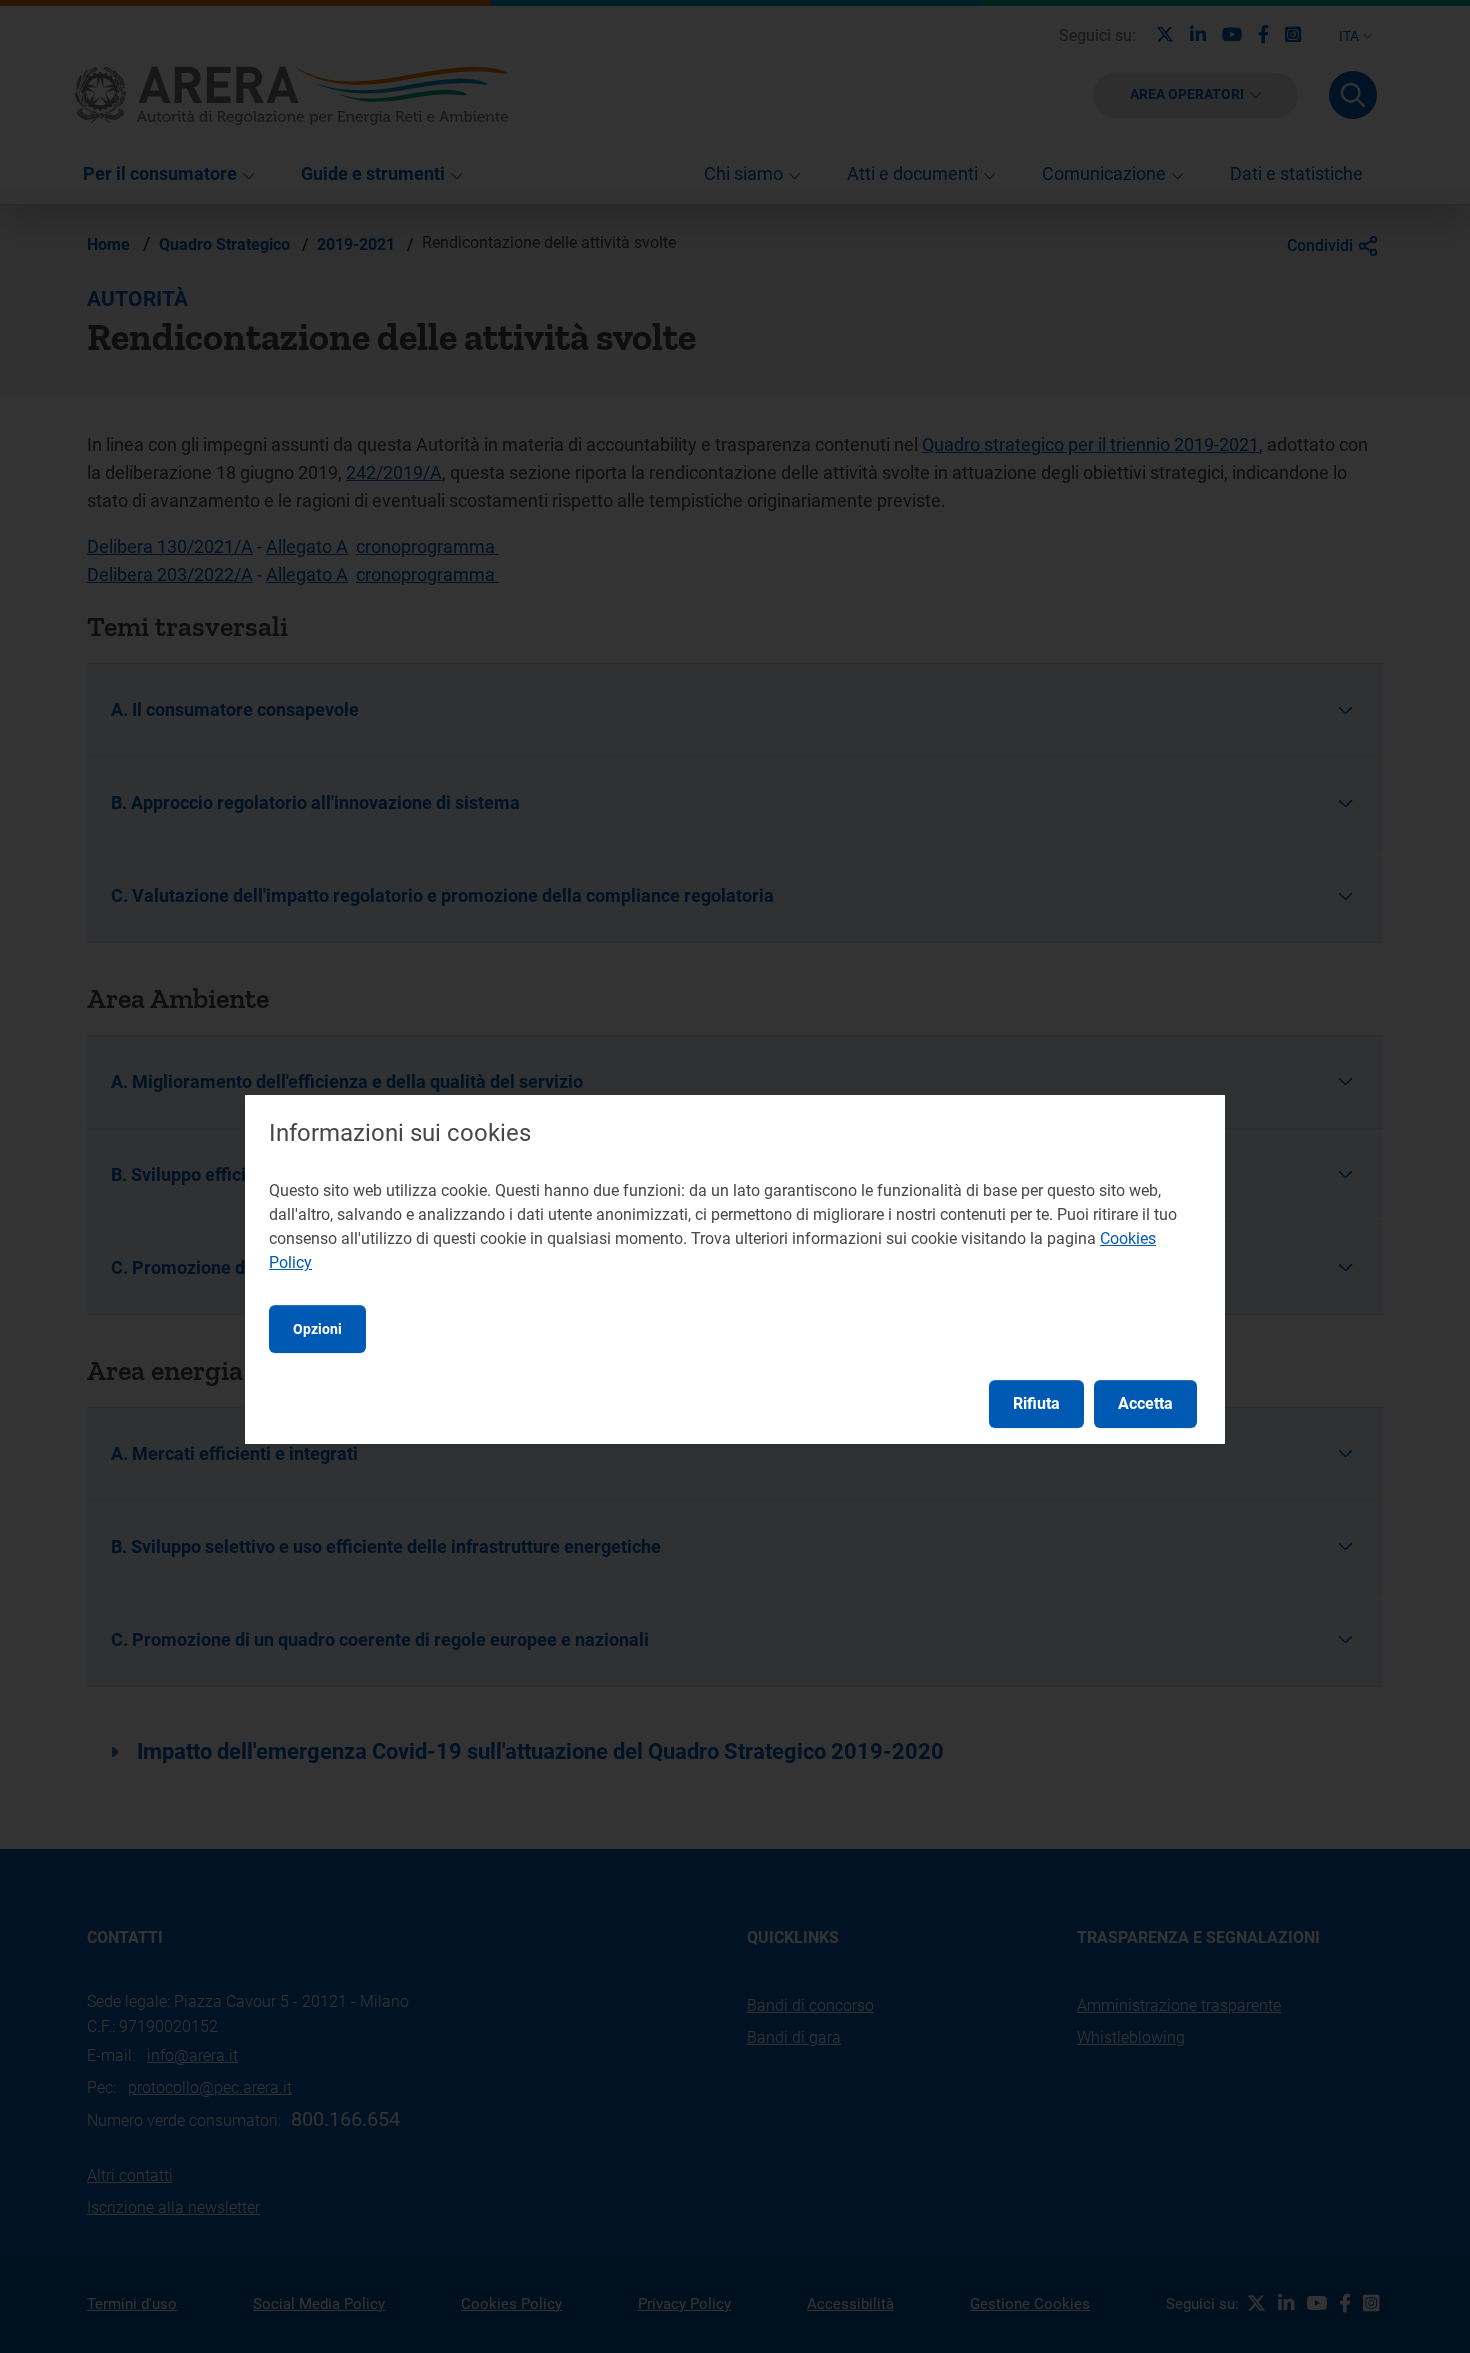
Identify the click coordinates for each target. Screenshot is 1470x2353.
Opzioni (317, 1329)
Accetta (1145, 1403)
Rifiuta (1036, 1403)
